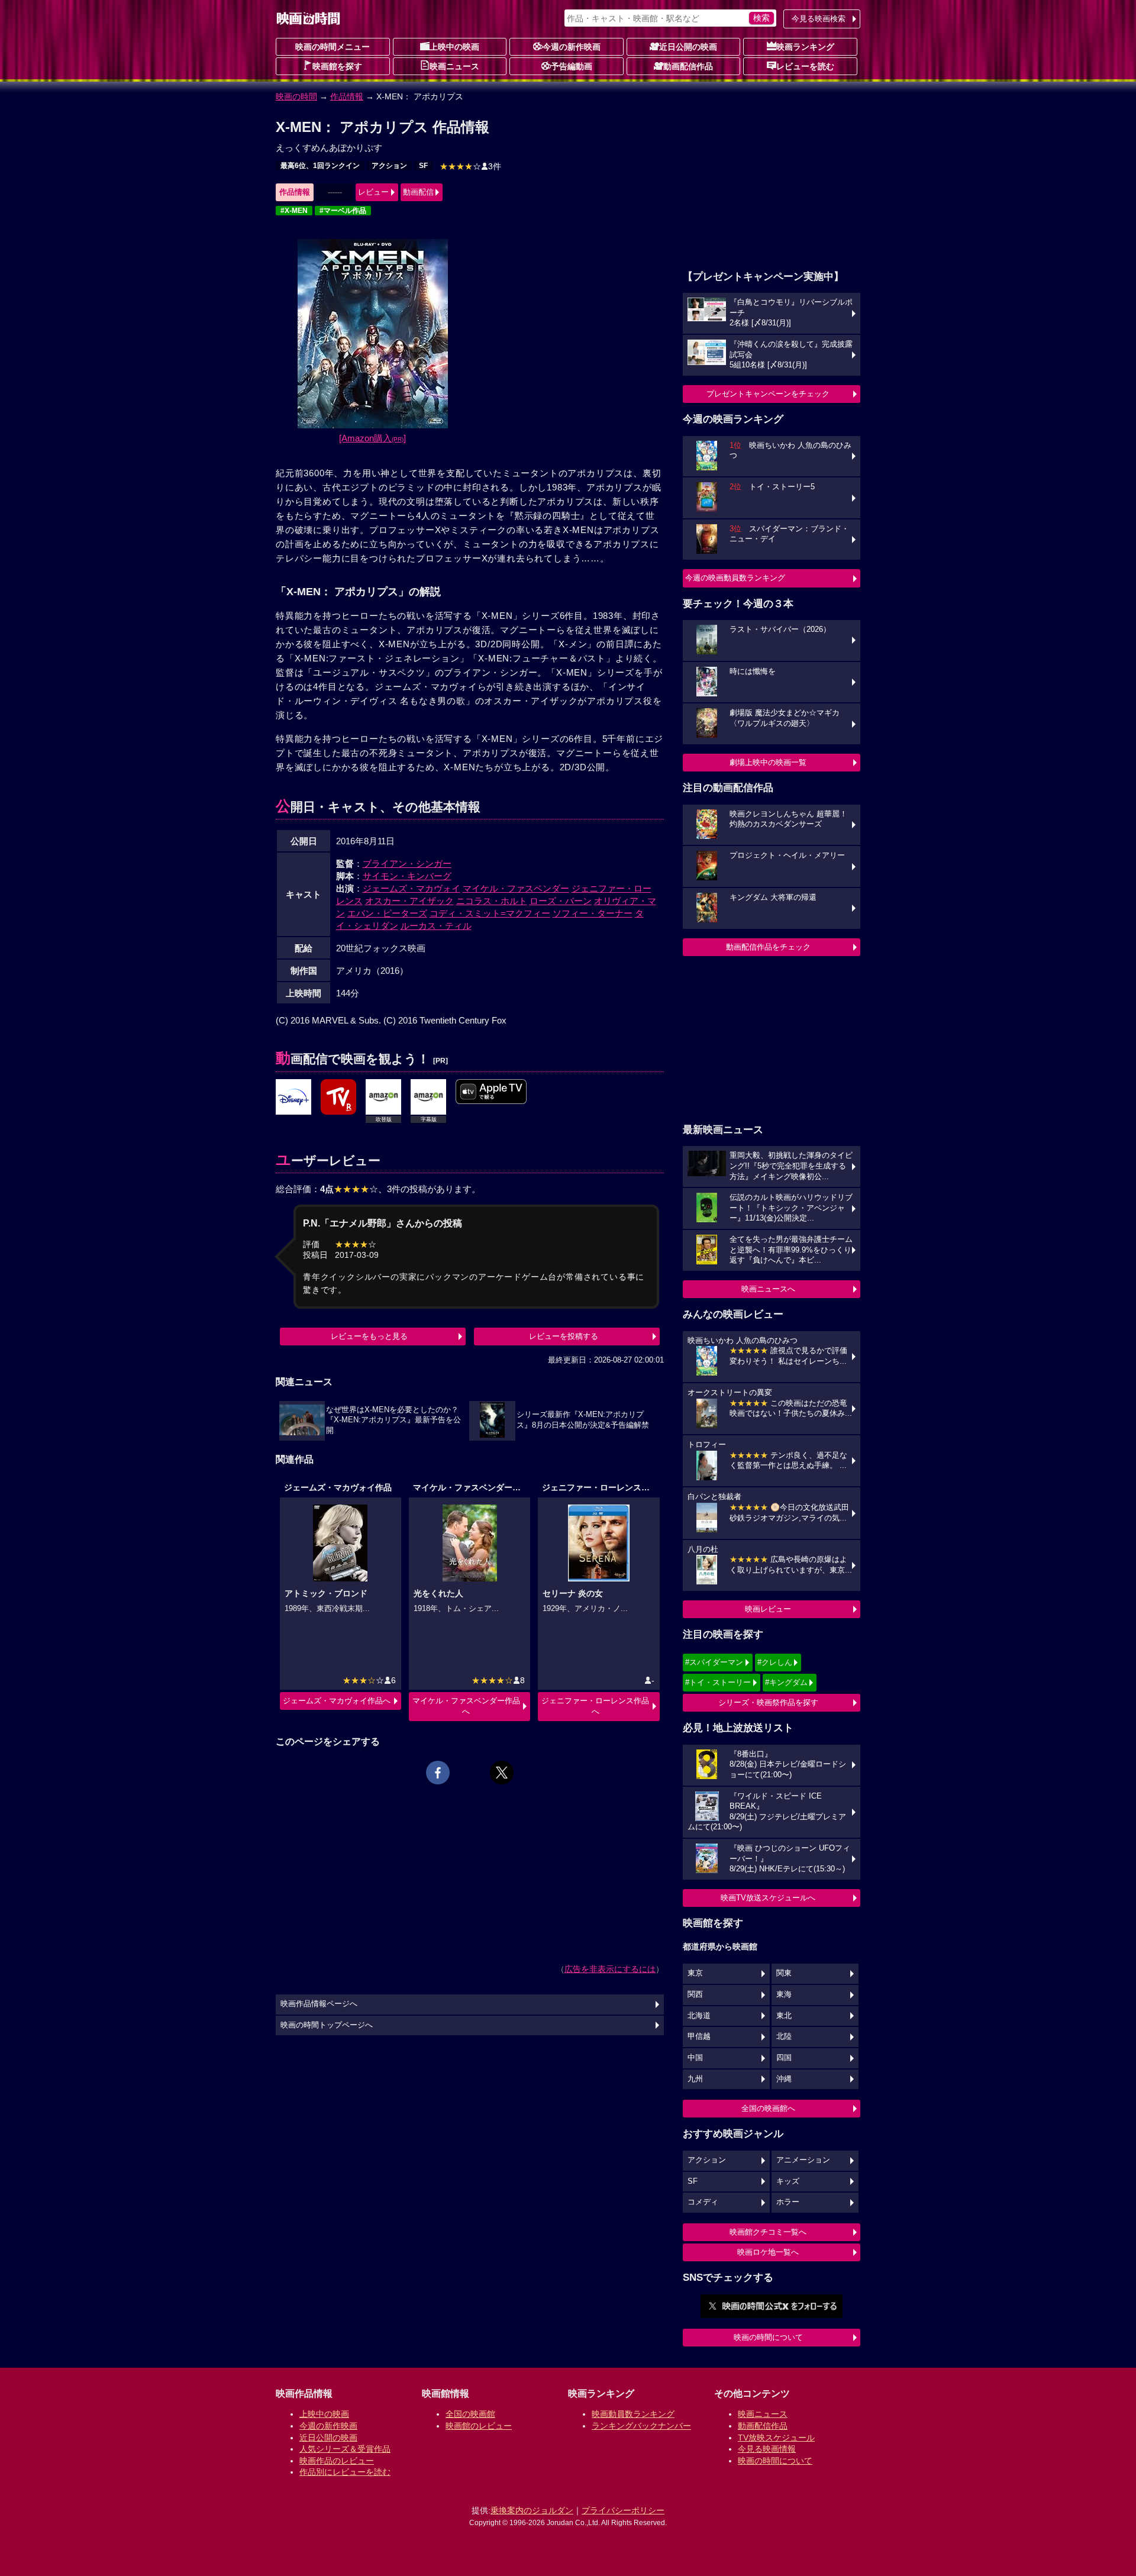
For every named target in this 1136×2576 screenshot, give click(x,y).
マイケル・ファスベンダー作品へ (466, 1706)
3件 (470, 166)
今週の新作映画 (572, 47)
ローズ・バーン (561, 901)
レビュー (373, 192)
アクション (389, 166)
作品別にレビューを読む (345, 2472)
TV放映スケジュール (776, 2438)
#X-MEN (294, 211)
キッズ (788, 2181)
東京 (695, 1973)
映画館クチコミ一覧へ (768, 2232)
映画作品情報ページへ (319, 2004)
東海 (784, 1994)
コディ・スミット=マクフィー (490, 913)
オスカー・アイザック (409, 901)
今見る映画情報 (767, 2449)
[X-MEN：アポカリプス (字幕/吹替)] (491, 1092)
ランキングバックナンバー (641, 2426)
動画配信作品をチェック (768, 947)
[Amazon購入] (372, 438)
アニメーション (803, 2160)
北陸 (784, 2036)
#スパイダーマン (714, 1662)
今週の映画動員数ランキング (735, 578)
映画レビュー (768, 1609)
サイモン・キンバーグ (407, 876)
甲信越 (699, 2036)
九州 (695, 2079)
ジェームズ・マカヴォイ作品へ (337, 1701)
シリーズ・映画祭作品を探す (768, 1702)
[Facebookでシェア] (438, 1773)
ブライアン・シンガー (407, 863)
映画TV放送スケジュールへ (768, 1898)
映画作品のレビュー (337, 2461)
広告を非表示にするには (610, 1969)
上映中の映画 (454, 47)
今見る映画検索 (819, 19)
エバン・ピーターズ (387, 913)
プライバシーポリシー (623, 2510)
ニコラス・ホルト (492, 901)
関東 (784, 1973)
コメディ (703, 2202)
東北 (784, 2016)
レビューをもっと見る (369, 1336)
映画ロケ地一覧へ (768, 2252)
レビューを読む (805, 66)
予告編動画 (572, 66)
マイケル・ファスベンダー (516, 888)
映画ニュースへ (768, 1289)
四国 (784, 2058)
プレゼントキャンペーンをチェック (768, 394)
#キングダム (786, 1682)
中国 (695, 2058)
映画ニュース (454, 66)
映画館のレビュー (479, 2426)
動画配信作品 (688, 66)
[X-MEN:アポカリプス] (293, 1097)
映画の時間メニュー (333, 47)
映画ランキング (805, 47)
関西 (695, 1994)
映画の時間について (768, 2337)
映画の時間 (296, 96)
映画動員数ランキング (633, 2414)
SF (423, 166)
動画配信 (418, 192)
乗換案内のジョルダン (532, 2510)
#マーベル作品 (343, 211)
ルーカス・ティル (436, 926)
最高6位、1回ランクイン (320, 166)
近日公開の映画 (688, 47)
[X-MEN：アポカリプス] (338, 1097)
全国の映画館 (470, 2414)
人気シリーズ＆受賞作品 (345, 2449)
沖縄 (784, 2079)
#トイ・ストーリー (718, 1682)
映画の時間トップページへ (327, 2025)
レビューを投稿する (564, 1336)
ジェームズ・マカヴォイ (412, 888)
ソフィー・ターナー (593, 913)
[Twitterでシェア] (502, 1773)
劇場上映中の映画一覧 (768, 762)
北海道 (699, 2016)
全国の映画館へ (768, 2108)
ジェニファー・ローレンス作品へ (595, 1706)
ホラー (788, 2202)
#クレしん (775, 1662)
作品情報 (347, 96)
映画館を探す (337, 66)
